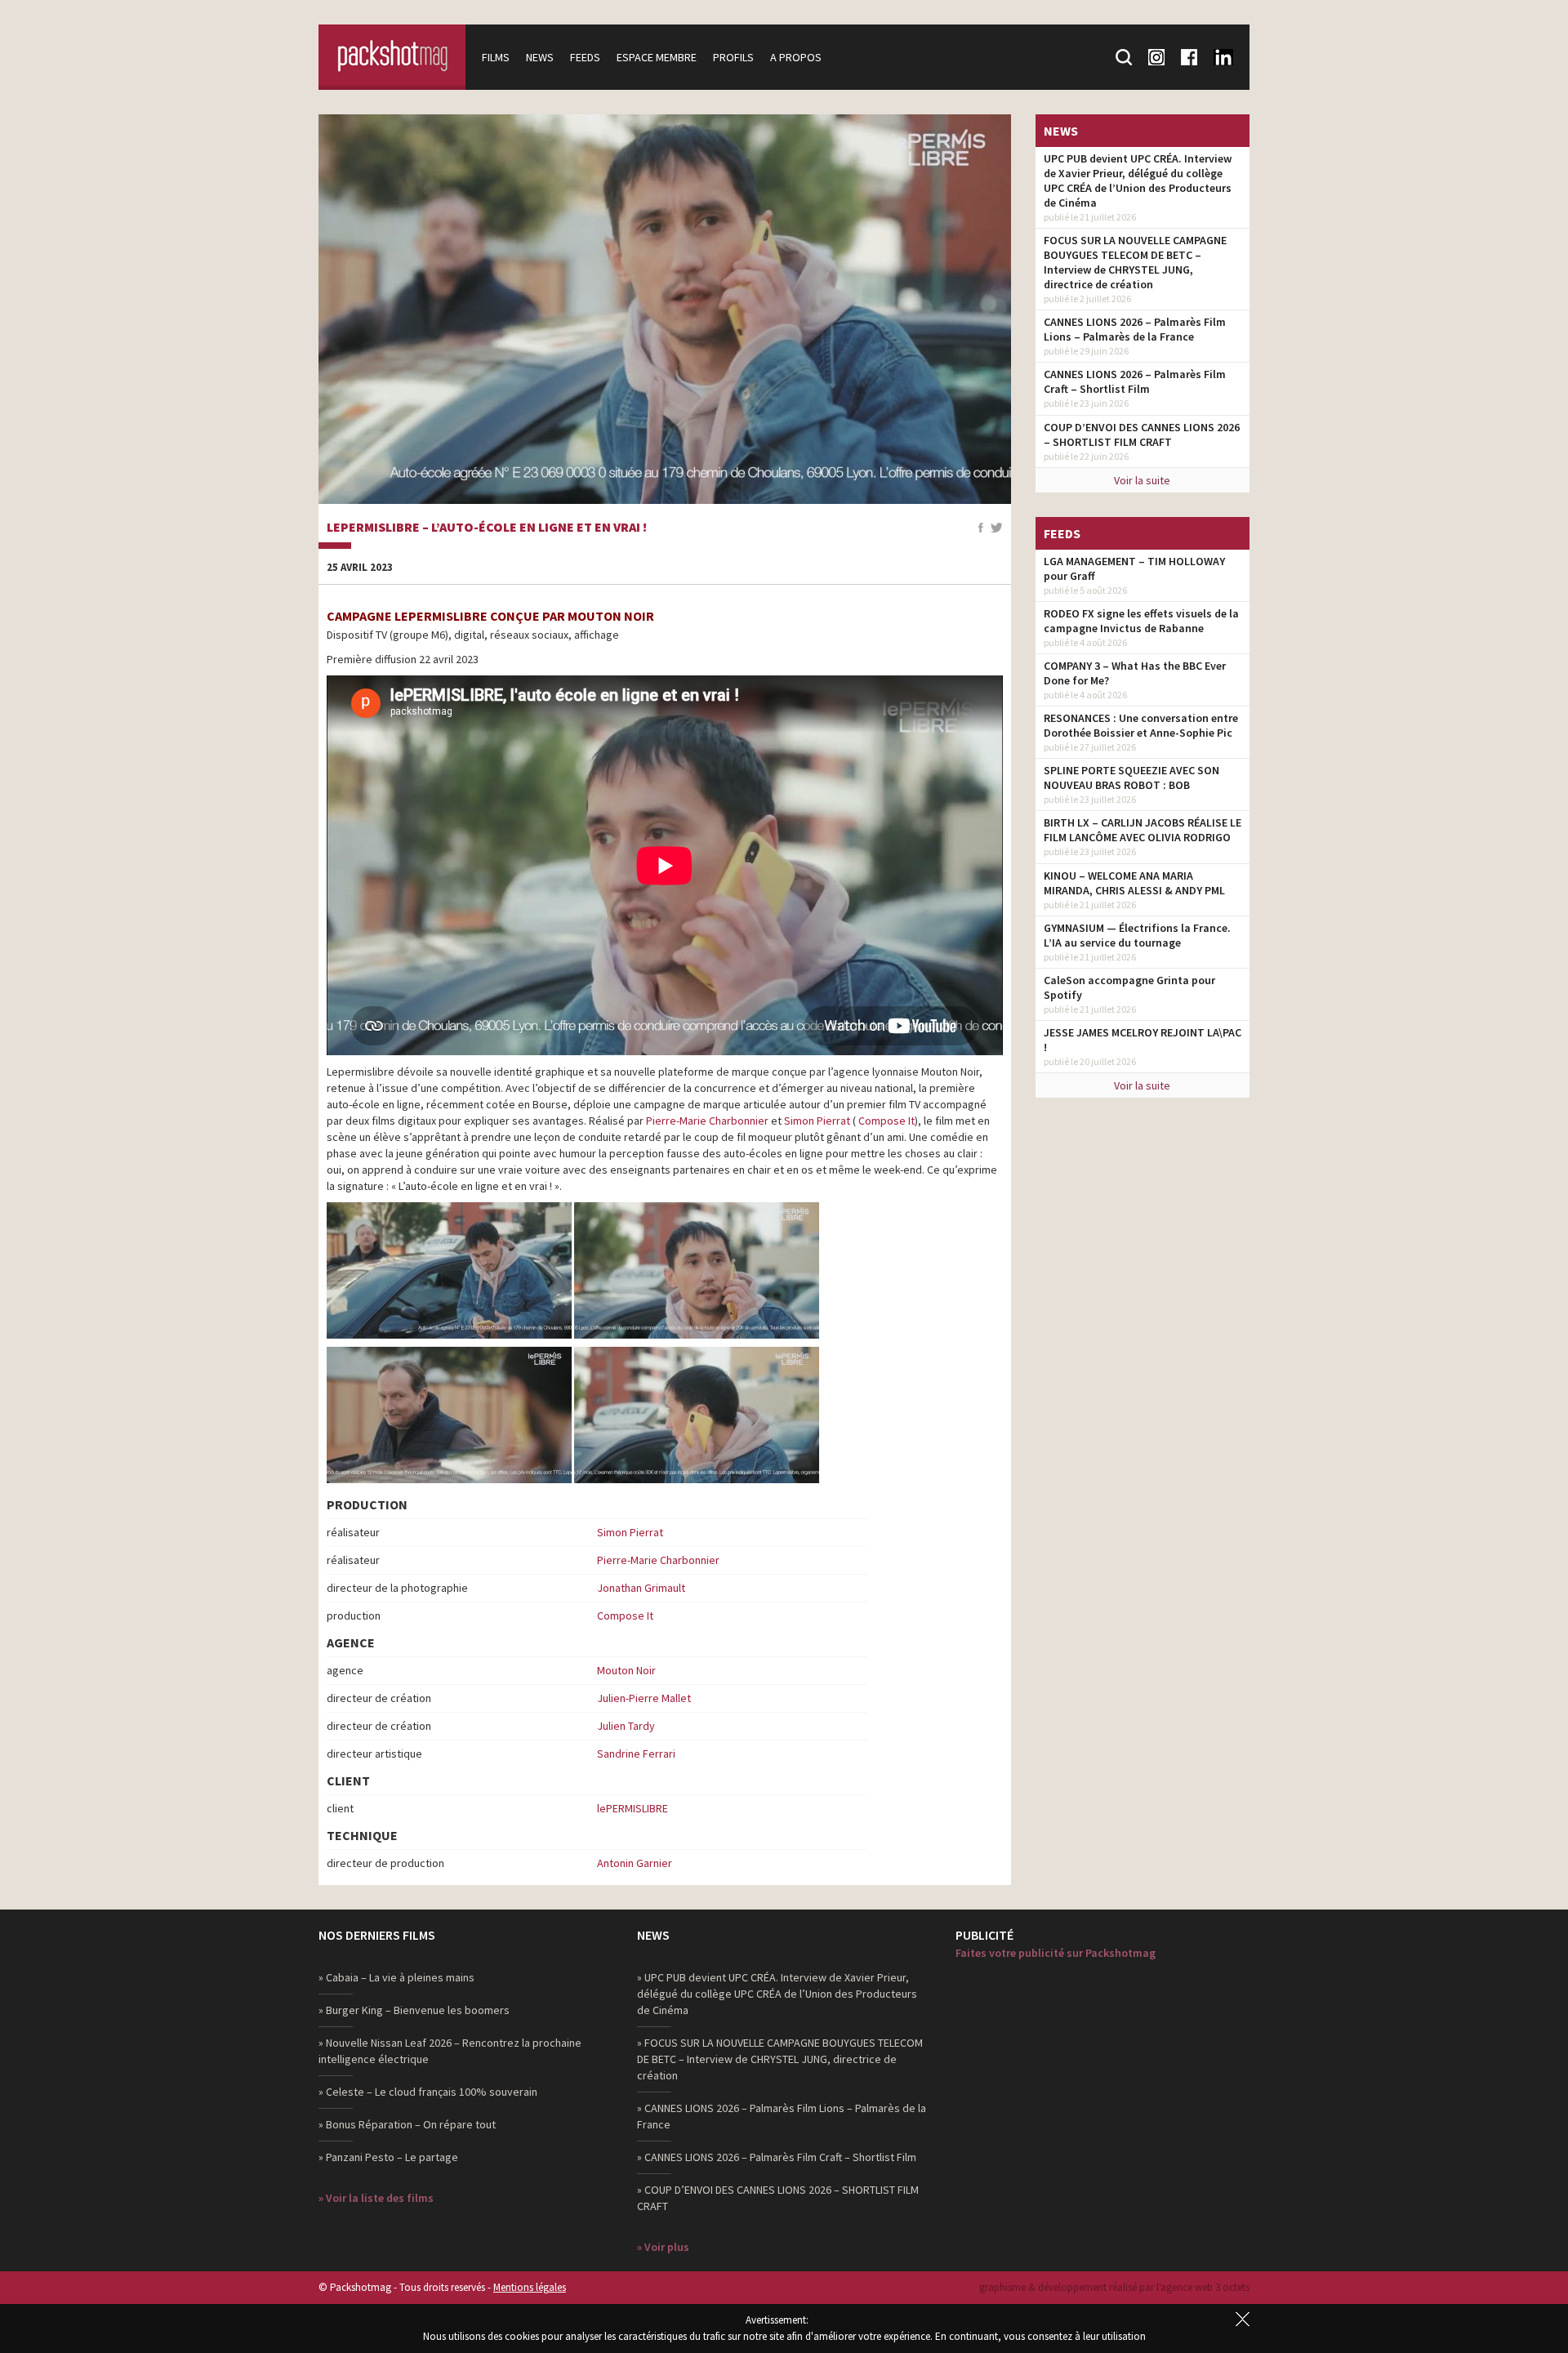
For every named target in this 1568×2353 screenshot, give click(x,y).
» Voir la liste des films (376, 2198)
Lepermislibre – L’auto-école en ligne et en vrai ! (487, 528)
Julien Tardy (626, 1726)
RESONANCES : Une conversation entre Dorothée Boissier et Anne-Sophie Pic (1141, 725)
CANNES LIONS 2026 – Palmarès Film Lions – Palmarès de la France (1135, 329)
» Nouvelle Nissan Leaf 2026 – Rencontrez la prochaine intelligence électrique (450, 2051)
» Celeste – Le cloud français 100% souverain (428, 2092)
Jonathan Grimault (641, 1588)
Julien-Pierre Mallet (644, 1698)
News (540, 57)
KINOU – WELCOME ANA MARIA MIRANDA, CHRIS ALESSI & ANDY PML (1134, 883)
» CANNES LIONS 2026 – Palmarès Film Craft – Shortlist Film (777, 2157)
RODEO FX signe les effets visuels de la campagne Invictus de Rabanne (1141, 621)
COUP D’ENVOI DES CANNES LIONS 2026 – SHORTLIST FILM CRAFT (1142, 435)
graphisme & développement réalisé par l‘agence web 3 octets (1114, 2287)
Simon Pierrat (817, 1121)
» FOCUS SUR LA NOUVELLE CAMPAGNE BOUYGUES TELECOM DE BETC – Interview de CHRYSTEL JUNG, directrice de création (780, 2059)
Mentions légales (530, 2287)
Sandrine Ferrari (636, 1754)
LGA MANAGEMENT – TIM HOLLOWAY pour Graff (1134, 568)
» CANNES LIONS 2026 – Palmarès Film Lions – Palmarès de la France (782, 2116)
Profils (733, 57)
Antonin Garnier (635, 1863)
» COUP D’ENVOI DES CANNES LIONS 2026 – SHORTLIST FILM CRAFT (778, 2198)
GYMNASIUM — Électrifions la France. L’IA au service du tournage (1137, 935)
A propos (796, 57)
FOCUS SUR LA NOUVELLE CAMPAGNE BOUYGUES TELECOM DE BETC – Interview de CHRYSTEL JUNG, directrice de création (1135, 262)
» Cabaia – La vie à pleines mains (396, 1977)
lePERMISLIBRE (633, 1808)
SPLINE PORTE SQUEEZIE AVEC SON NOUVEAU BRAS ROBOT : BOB (1131, 778)
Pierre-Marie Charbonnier (707, 1121)
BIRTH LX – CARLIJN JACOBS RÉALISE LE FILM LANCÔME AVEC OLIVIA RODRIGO (1143, 830)
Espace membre (657, 57)
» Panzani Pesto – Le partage (388, 2157)
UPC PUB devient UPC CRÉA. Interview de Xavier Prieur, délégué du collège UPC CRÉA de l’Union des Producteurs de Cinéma (1138, 180)
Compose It (886, 1121)
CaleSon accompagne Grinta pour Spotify (1129, 987)
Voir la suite (1142, 480)
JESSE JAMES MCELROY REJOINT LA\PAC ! (1143, 1040)
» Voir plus (663, 2247)
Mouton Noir (626, 1670)
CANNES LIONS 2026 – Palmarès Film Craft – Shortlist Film (1135, 381)
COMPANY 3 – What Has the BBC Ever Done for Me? (1135, 673)
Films (496, 57)
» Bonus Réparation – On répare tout (407, 2124)
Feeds (585, 57)
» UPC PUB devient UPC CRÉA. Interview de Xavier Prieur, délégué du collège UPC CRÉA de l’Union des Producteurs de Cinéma (777, 1994)
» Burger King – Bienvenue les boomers (414, 2010)
